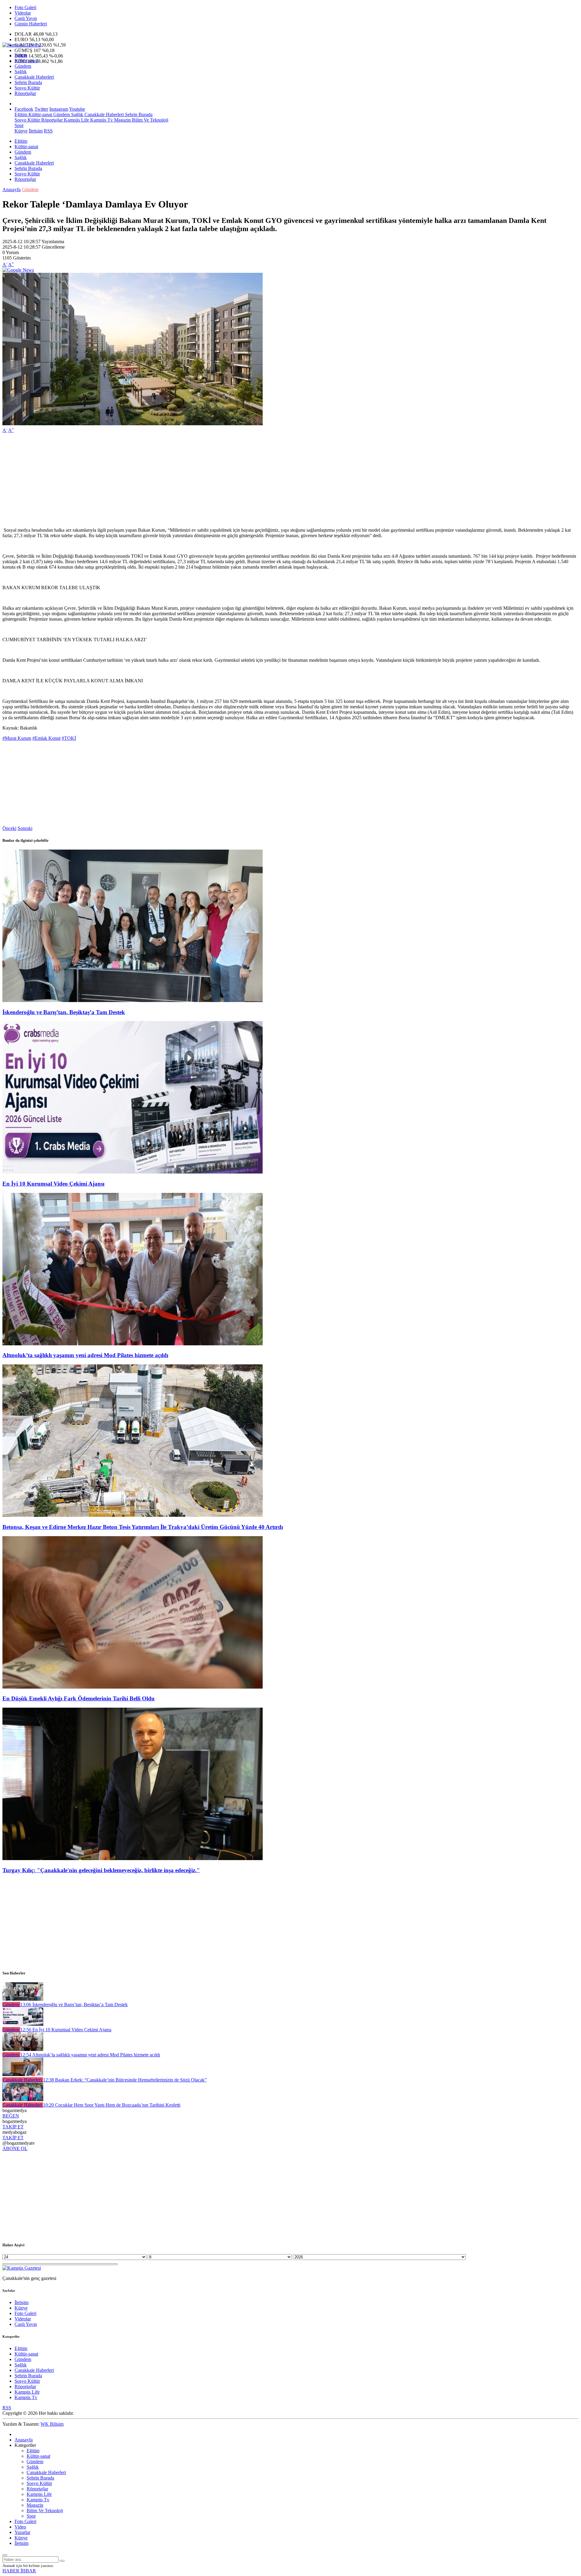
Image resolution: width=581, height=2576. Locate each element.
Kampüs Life (76, 120)
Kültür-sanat (26, 61)
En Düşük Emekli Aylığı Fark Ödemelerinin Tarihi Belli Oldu (79, 1698)
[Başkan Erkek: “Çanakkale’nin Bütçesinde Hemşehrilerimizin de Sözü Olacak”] (23, 2074)
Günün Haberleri (31, 24)
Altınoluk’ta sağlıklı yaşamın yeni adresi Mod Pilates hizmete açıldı (85, 1355)
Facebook (24, 109)
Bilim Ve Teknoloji (149, 120)
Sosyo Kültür (27, 88)
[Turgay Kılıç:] (133, 1858)
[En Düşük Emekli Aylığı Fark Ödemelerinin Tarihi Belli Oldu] (133, 1687)
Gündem (23, 66)
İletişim (36, 131)
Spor (19, 125)
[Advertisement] (184, 480)
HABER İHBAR (19, 2571)
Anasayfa (11, 189)
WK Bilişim (52, 2424)
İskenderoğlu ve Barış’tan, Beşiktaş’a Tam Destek (64, 1012)
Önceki (9, 828)
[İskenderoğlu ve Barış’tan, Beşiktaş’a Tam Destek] (133, 1000)
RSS (48, 131)
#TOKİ (69, 738)
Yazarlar (22, 2532)
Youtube (77, 109)
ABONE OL (15, 2148)
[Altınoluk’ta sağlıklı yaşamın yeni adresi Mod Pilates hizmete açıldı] (133, 1344)
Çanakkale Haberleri (34, 77)
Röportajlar (25, 93)
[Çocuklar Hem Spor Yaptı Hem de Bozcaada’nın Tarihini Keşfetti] (23, 2099)
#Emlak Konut (46, 738)
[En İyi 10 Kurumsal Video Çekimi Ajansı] (133, 1172)
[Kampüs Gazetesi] (22, 45)
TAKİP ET (13, 2127)
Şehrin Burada (28, 82)
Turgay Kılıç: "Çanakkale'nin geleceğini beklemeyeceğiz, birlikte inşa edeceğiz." (101, 1870)
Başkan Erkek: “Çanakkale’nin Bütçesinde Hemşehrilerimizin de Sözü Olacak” (125, 2080)
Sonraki (25, 828)
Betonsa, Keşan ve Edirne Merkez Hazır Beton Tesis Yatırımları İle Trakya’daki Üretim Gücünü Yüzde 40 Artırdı (143, 1527)
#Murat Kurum (17, 738)
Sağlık (21, 72)
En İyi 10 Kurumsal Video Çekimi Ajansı (53, 1184)
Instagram (59, 109)
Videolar (23, 13)
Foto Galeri (25, 7)
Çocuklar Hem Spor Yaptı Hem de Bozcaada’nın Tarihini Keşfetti (112, 2105)
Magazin (122, 120)
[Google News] (18, 270)
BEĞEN (11, 2116)
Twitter (41, 109)
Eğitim (21, 55)
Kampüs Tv (101, 120)
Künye (21, 131)
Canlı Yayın (26, 18)
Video (20, 2527)
